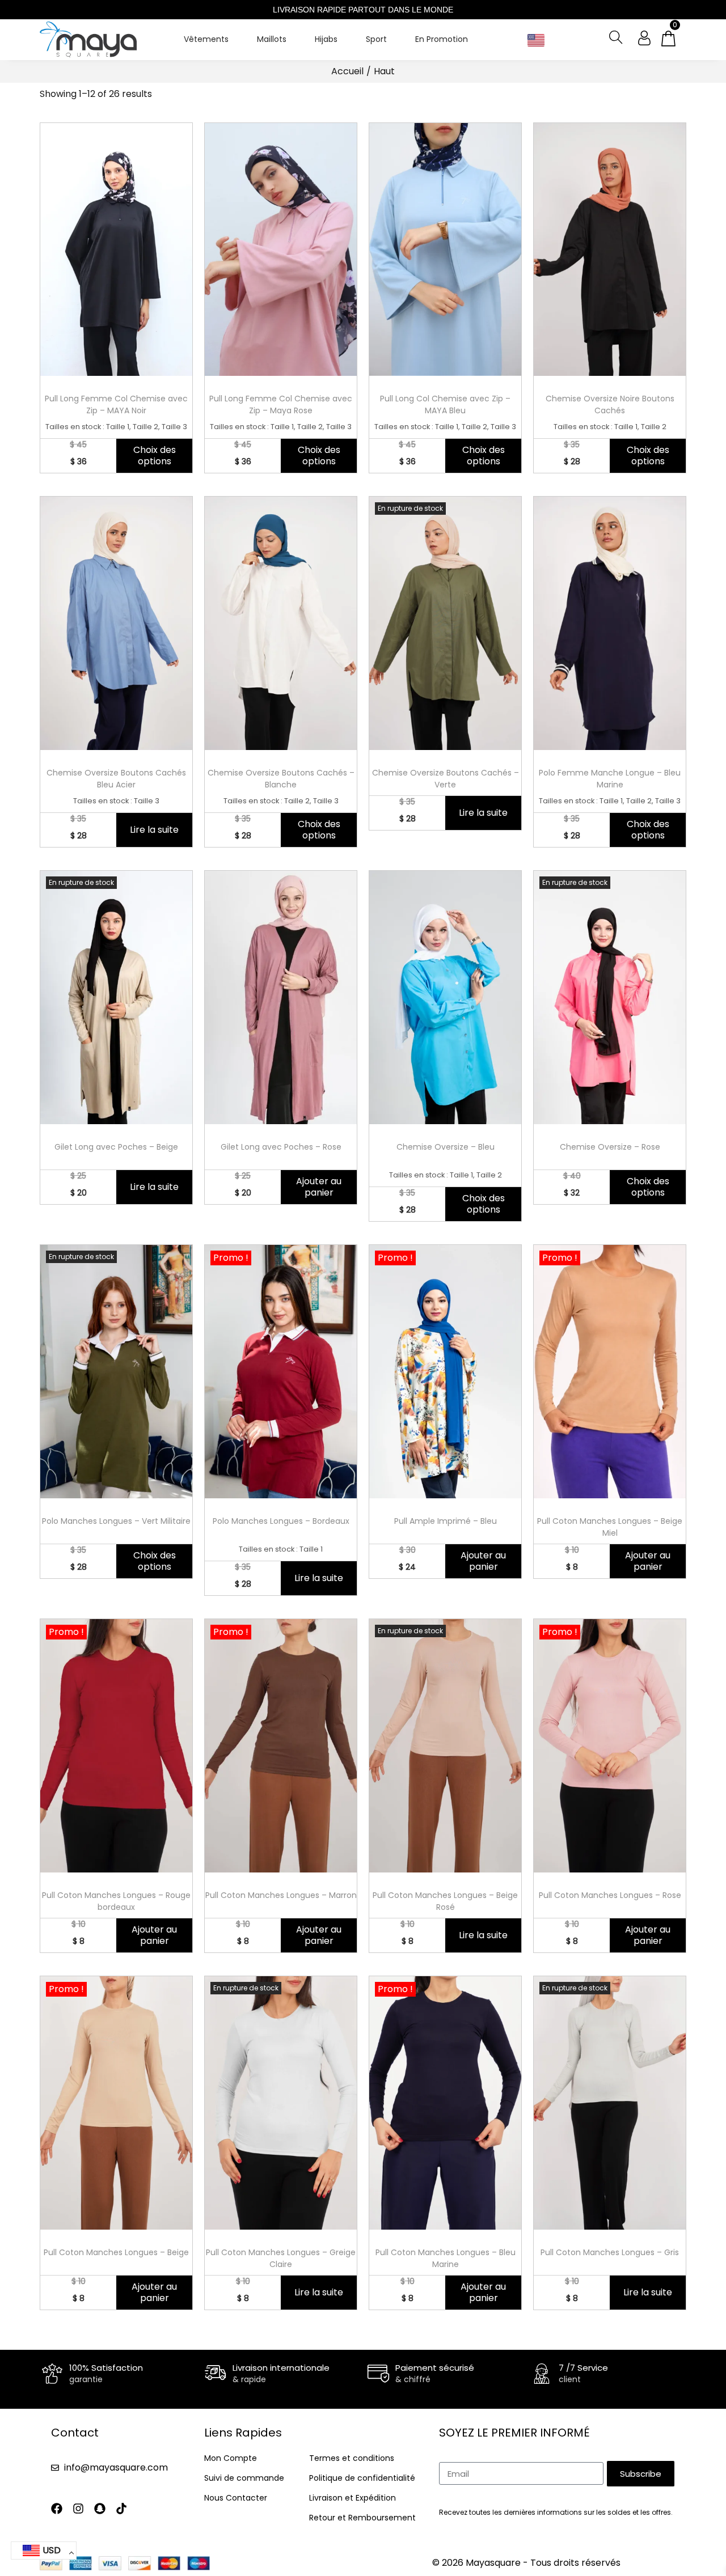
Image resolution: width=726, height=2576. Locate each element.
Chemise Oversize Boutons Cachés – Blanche (281, 779)
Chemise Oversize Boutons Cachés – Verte (446, 779)
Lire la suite (154, 830)
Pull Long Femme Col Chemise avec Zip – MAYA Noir (116, 404)
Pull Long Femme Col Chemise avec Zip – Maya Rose (281, 404)
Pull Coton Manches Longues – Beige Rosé (445, 1901)
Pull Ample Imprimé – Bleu (446, 1521)
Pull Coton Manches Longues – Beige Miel (610, 1527)
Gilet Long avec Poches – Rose (281, 1147)
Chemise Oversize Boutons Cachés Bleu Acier (116, 779)
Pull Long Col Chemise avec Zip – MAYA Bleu (445, 404)
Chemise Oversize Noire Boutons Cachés (610, 404)
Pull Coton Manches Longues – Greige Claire (281, 2258)
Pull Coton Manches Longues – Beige (116, 2252)
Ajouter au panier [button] (319, 1187)
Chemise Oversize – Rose (610, 1147)
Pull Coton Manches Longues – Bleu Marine (446, 2258)
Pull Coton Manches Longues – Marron (281, 1895)
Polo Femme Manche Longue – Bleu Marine (610, 779)
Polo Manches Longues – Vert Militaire (116, 1521)
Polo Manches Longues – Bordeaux (281, 1521)
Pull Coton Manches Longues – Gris (610, 2252)
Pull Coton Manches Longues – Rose (610, 1895)
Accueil (347, 71)
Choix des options (155, 456)
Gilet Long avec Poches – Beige (116, 1147)
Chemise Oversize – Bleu (446, 1147)
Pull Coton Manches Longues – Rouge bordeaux (116, 1901)
